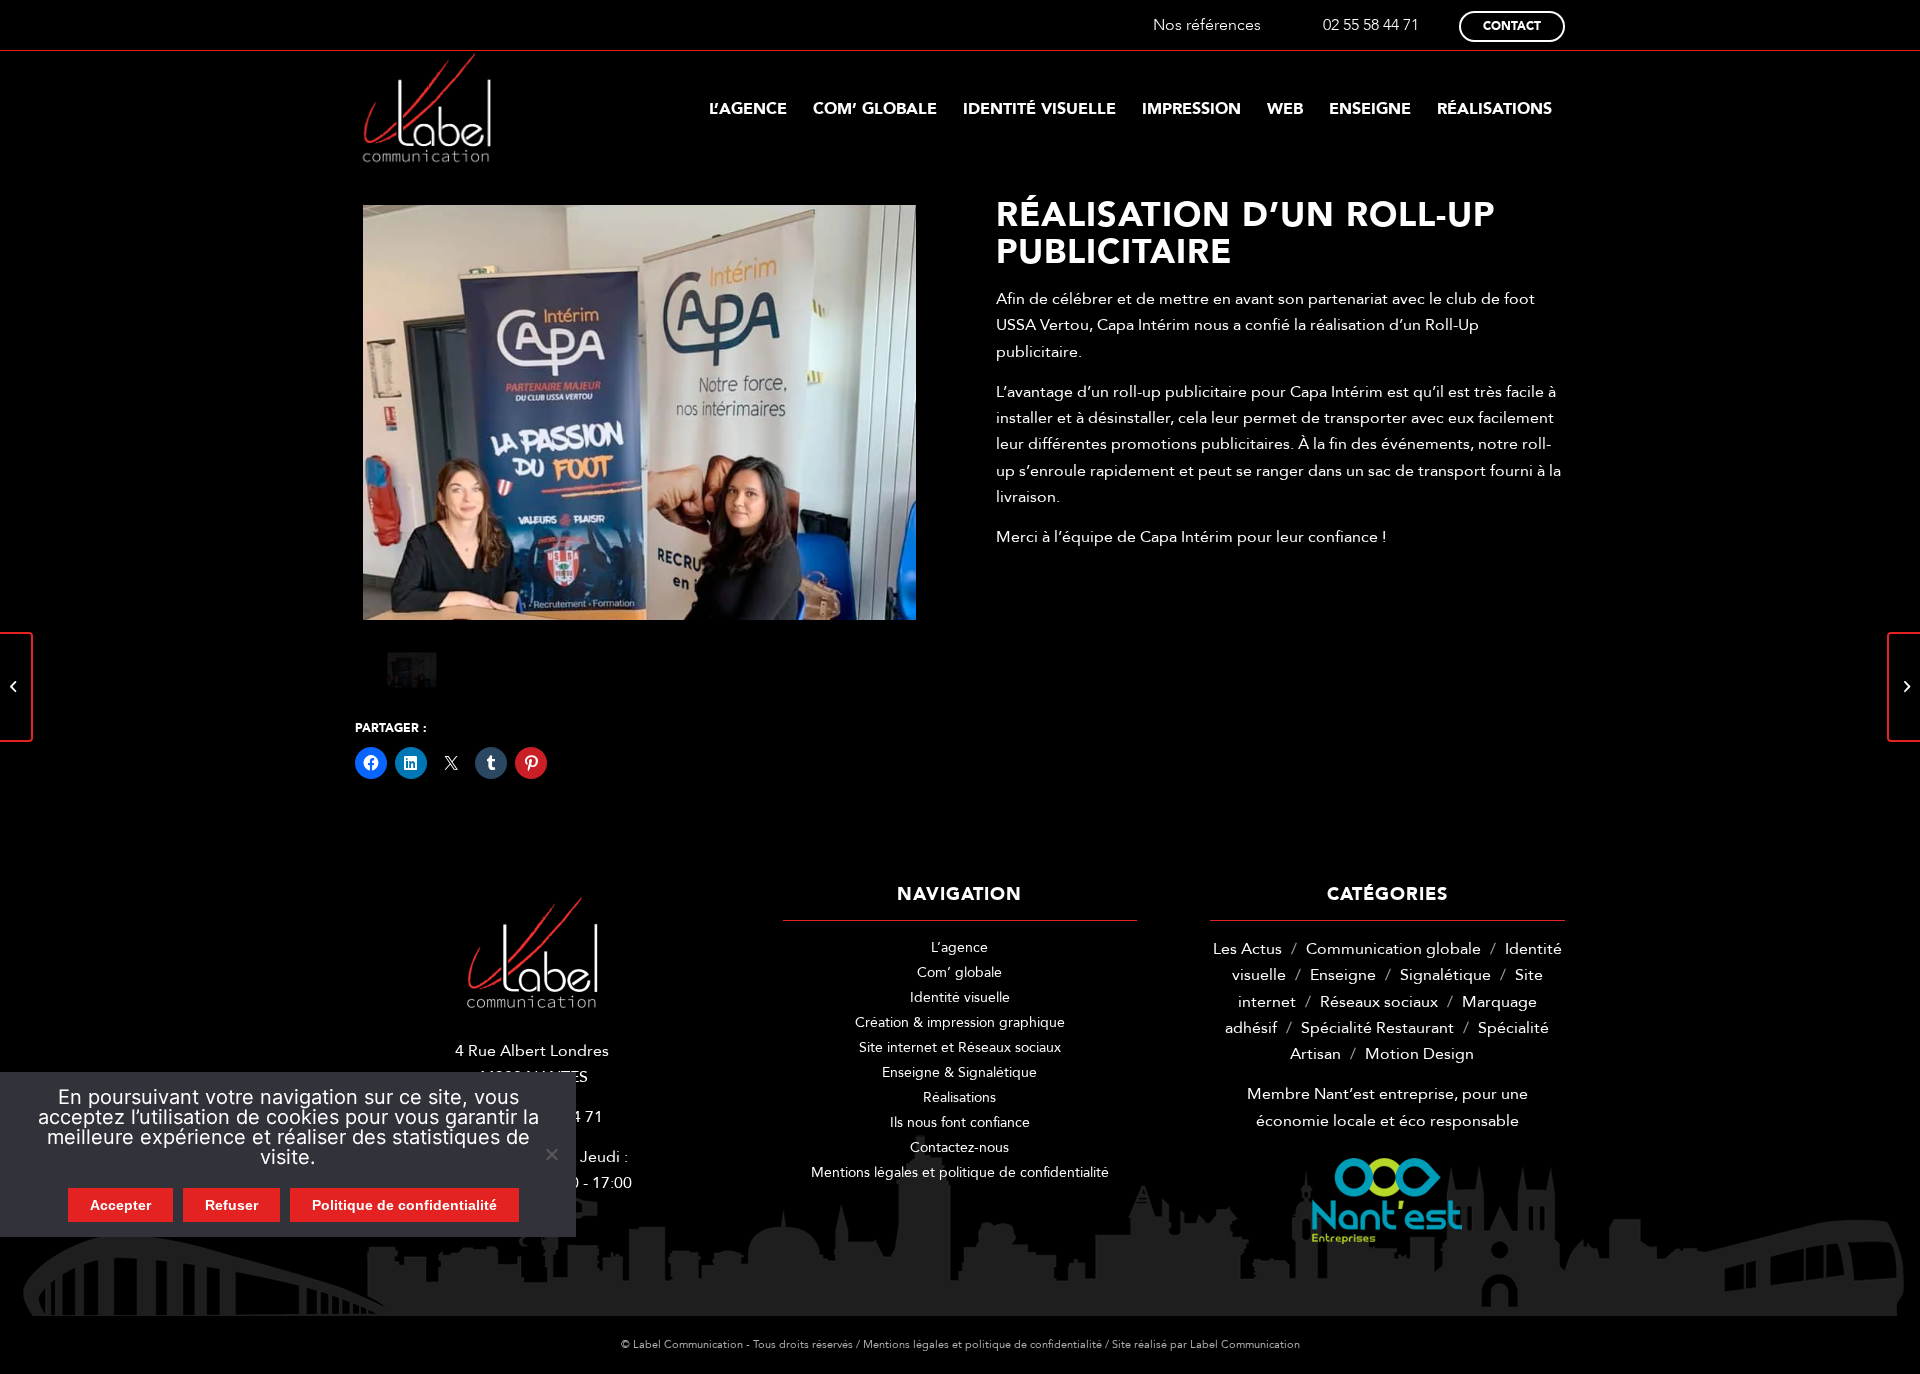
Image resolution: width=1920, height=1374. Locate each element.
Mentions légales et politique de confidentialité (960, 1172)
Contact (1512, 26)
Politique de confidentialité (404, 1205)
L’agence (959, 947)
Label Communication (1245, 1344)
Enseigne (1343, 975)
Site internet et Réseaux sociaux (960, 1047)
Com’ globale (959, 972)
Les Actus (1247, 949)
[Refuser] (551, 1154)
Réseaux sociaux (1379, 1002)
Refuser (231, 1205)
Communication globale (1393, 949)
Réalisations (959, 1097)
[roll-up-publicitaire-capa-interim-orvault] (639, 412)
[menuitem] (748, 109)
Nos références (1207, 25)
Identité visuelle (960, 997)
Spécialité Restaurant (1377, 1028)
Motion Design (1419, 1054)
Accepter (120, 1205)
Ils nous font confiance (960, 1122)
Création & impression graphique (960, 1022)
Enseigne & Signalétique (959, 1072)
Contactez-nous (959, 1147)
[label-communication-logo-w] (427, 109)
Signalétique (1445, 975)
